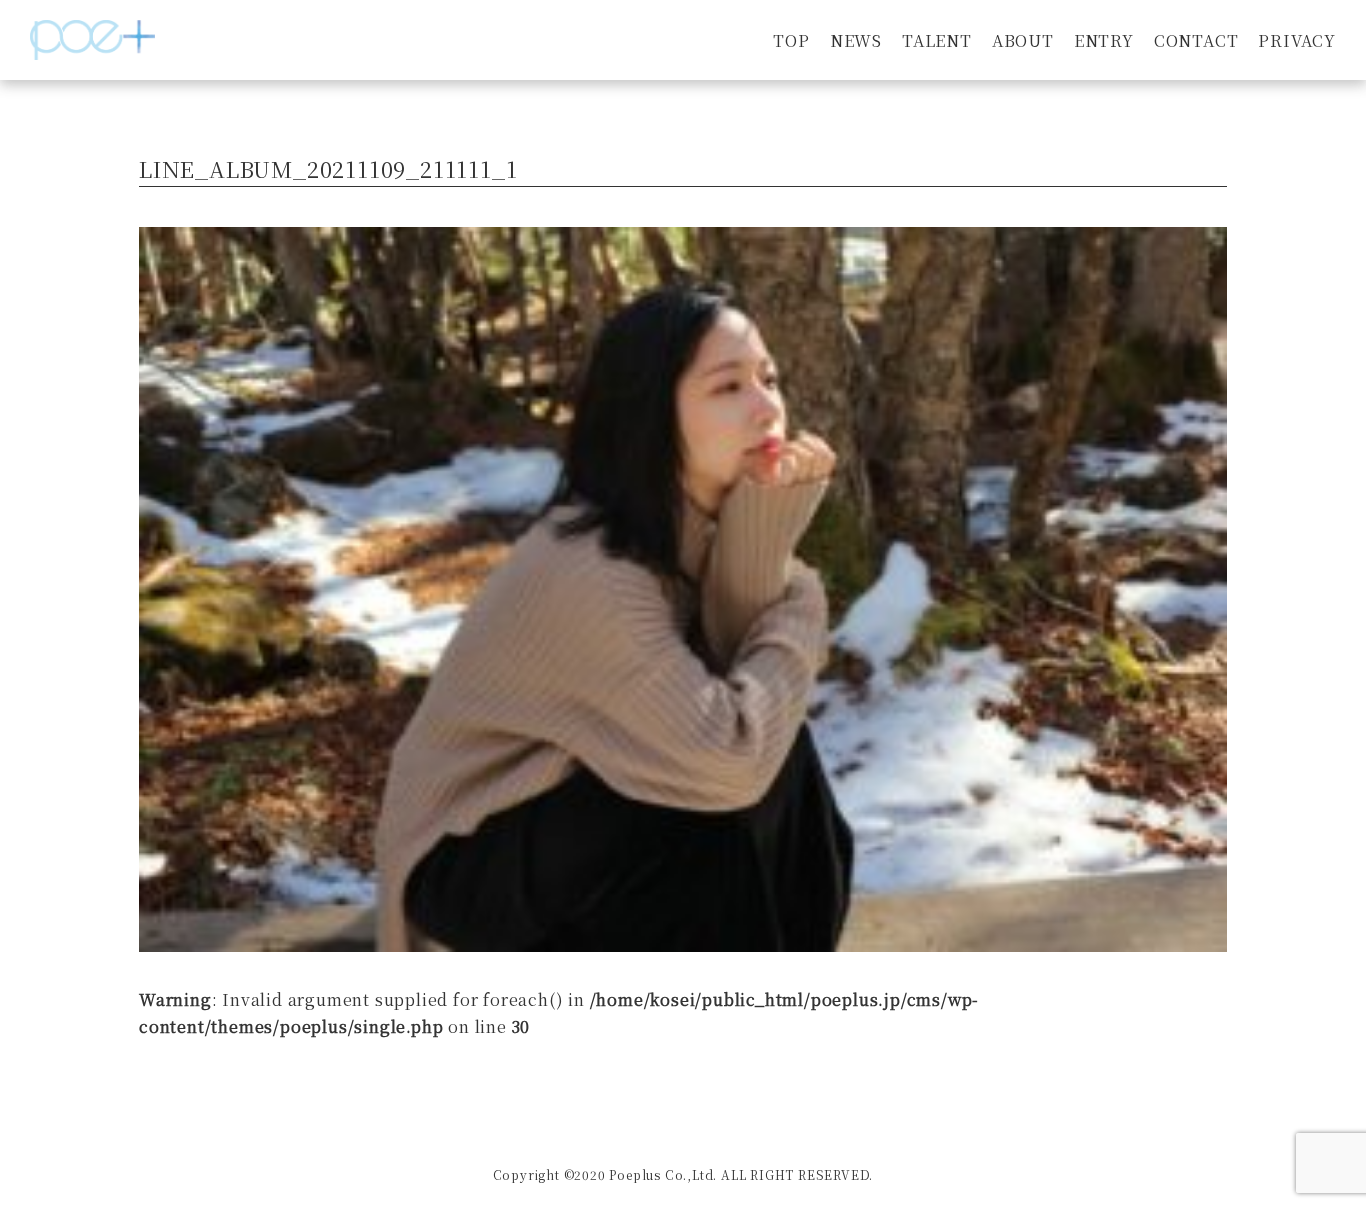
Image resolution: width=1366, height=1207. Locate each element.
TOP (791, 40)
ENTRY (1104, 40)
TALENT (937, 40)
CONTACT (1196, 40)
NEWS (856, 40)
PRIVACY (1297, 40)
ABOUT (1023, 40)
